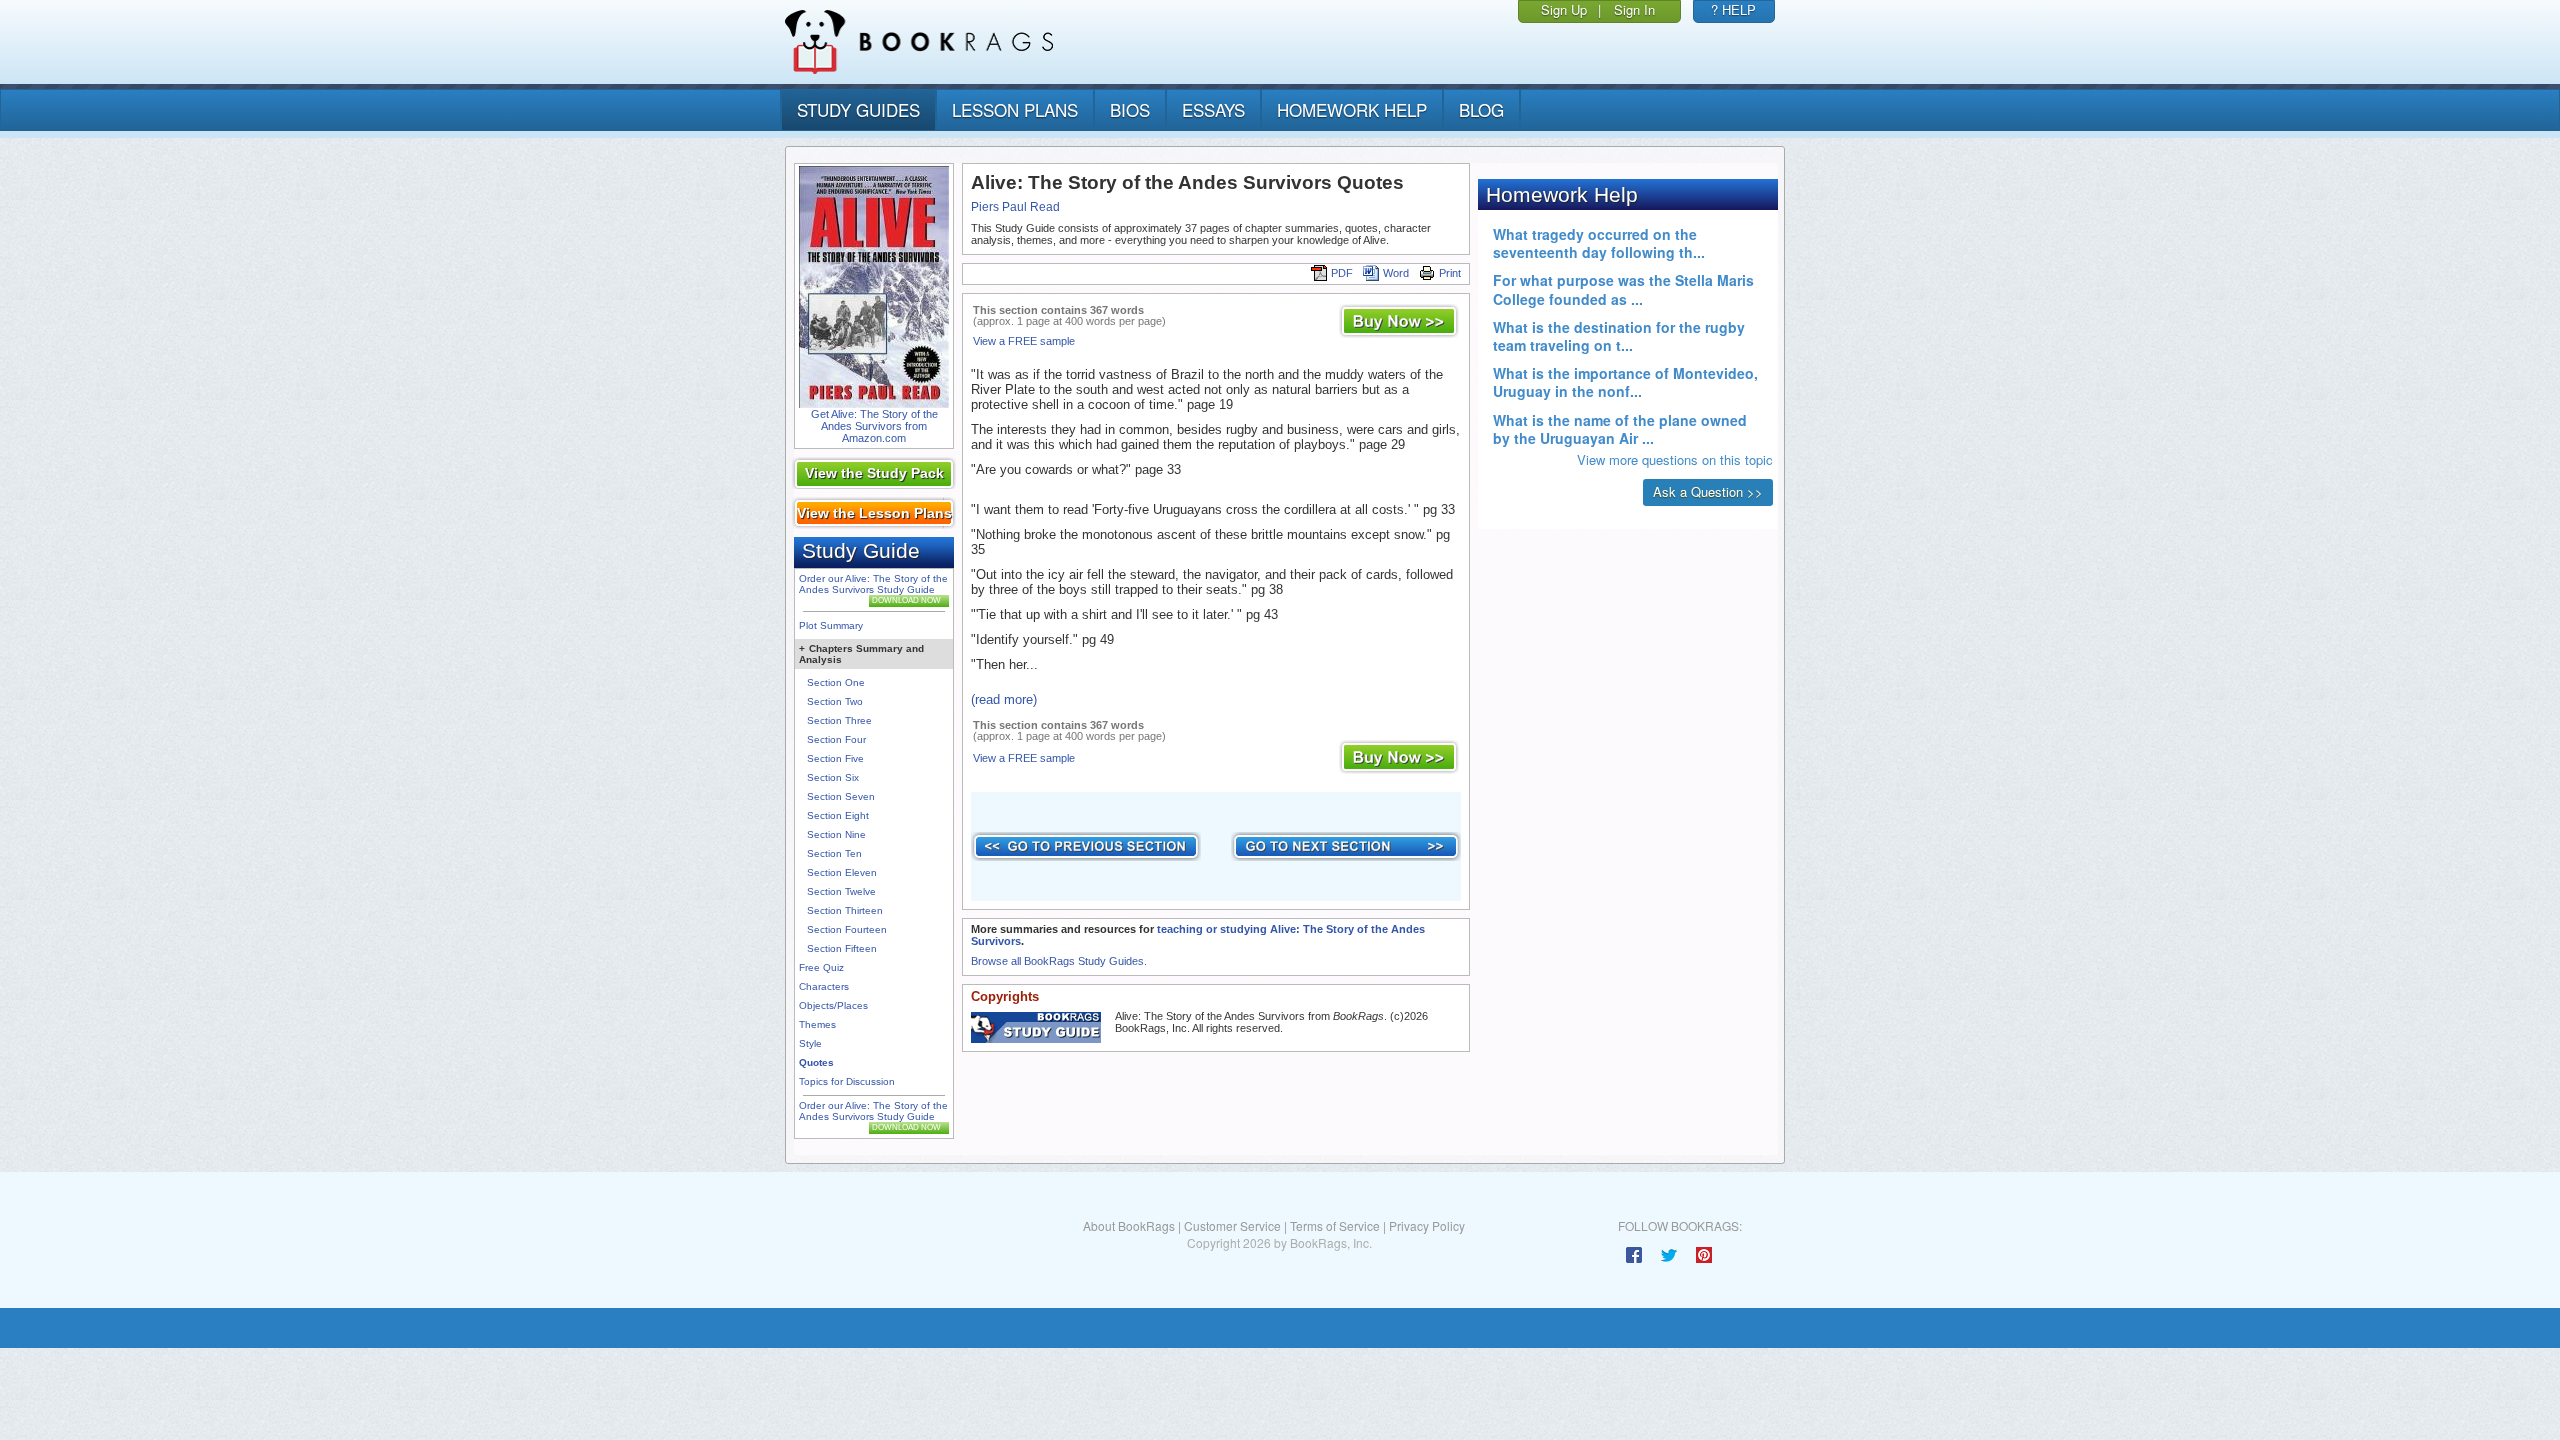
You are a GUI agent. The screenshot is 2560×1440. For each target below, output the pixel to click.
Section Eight (838, 815)
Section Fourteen (847, 929)
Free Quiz (821, 967)
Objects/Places (833, 1005)
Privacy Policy (1427, 1225)
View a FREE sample (1024, 341)
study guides (858, 109)
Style (810, 1043)
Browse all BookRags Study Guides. (1059, 961)
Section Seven (841, 796)
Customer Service (1232, 1225)
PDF (1342, 273)
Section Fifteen (842, 948)
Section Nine (836, 834)
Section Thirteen (845, 910)
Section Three (839, 720)
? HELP (1733, 9)
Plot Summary (831, 625)
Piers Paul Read (1015, 207)
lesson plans (1015, 109)
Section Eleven (842, 872)
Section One (836, 682)
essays (1213, 109)
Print (1450, 273)
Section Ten (834, 853)
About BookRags (1129, 1225)
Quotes (816, 1062)
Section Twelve (841, 891)
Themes (817, 1024)
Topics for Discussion (847, 1081)
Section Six (833, 777)
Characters (824, 986)
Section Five (835, 758)
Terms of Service (1335, 1225)
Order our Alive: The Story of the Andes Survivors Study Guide (873, 584)
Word (1396, 273)
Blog (1481, 109)
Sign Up (1564, 9)
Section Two (835, 701)
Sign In (1634, 9)
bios (1130, 109)
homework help (1352, 109)
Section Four (836, 739)
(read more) (1004, 699)
